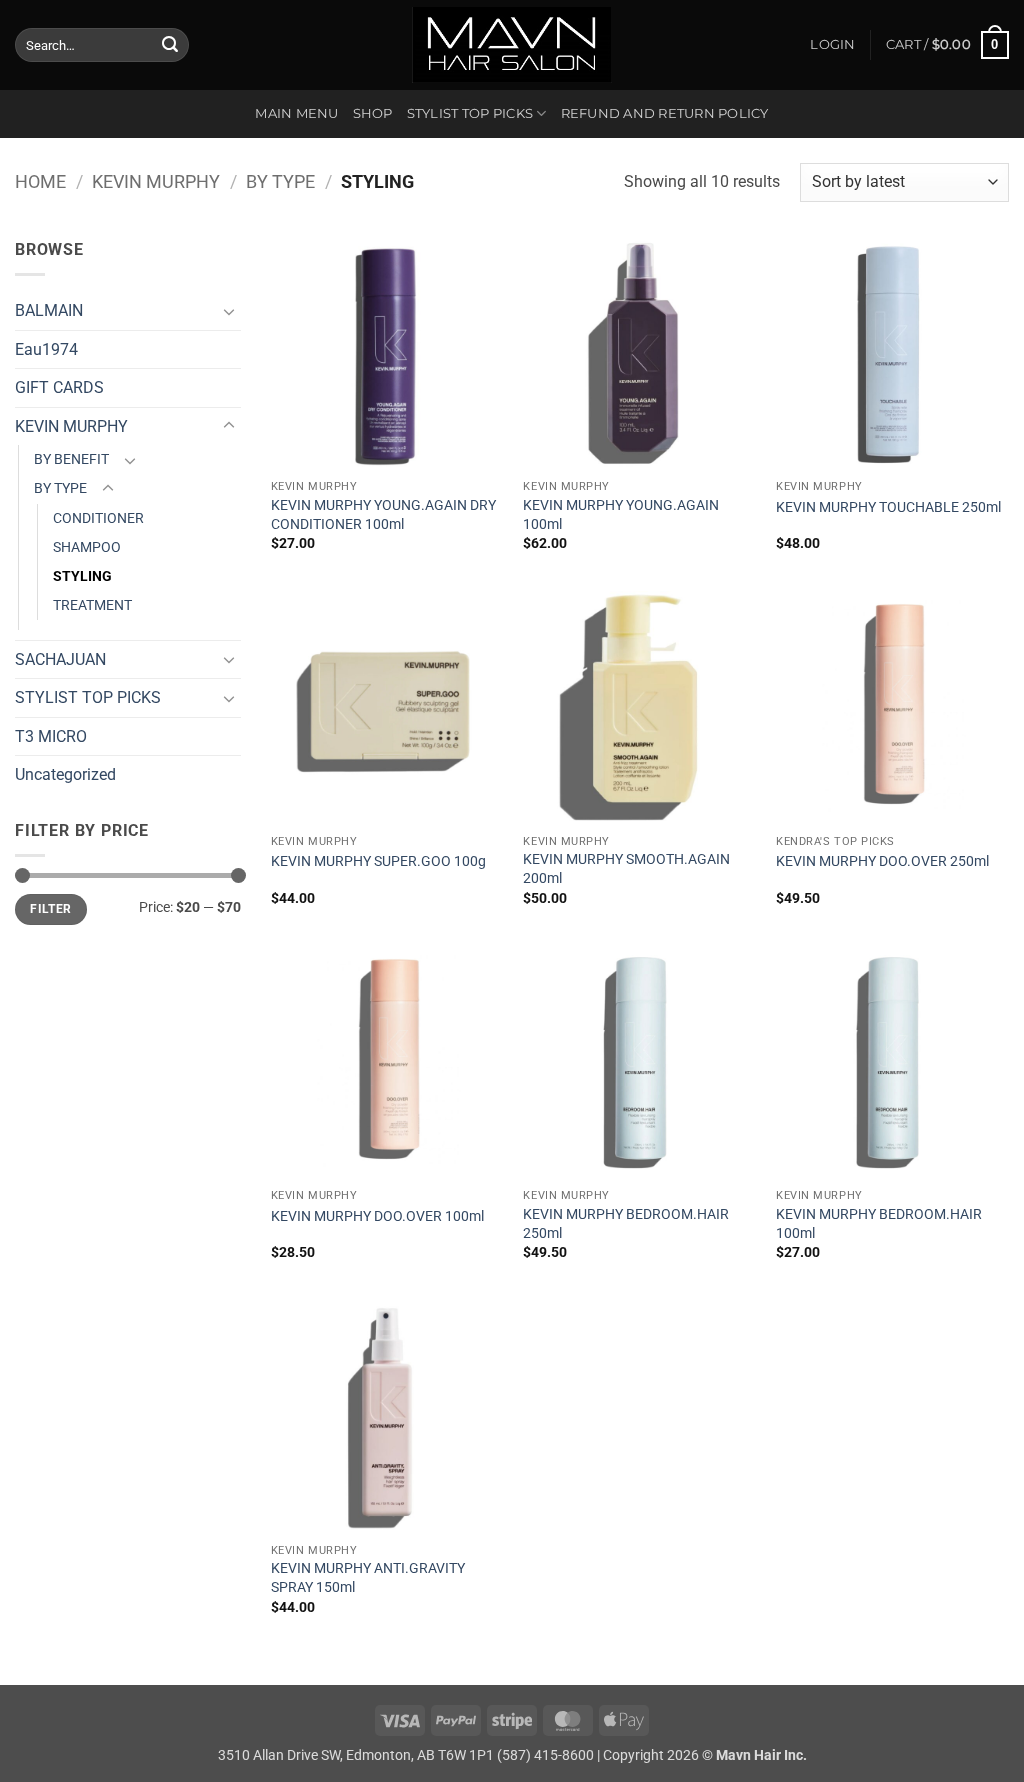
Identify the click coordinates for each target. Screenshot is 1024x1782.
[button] (832, 45)
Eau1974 (46, 349)
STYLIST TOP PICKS (470, 113)
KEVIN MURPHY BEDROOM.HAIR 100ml (879, 1224)
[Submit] (170, 45)
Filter (50, 909)
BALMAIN (49, 310)
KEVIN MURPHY (156, 181)
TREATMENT (92, 605)
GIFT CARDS (59, 387)
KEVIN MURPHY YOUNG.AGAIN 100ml (621, 515)
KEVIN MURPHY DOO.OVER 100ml (377, 1216)
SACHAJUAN (60, 659)
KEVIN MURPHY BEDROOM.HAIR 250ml (626, 1224)
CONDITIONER (98, 518)
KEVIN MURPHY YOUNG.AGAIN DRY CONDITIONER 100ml (383, 515)
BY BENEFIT (71, 459)
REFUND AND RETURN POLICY (665, 113)
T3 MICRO (51, 736)
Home (40, 181)
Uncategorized (65, 774)
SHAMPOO (87, 547)
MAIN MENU (296, 113)
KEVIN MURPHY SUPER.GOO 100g (378, 861)
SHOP (373, 113)
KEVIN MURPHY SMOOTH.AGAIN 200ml (626, 869)
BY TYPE (280, 181)
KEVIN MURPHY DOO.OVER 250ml (882, 861)
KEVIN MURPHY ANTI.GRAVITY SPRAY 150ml (368, 1578)
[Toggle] (229, 311)
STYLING (82, 576)
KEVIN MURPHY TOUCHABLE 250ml (888, 507)
